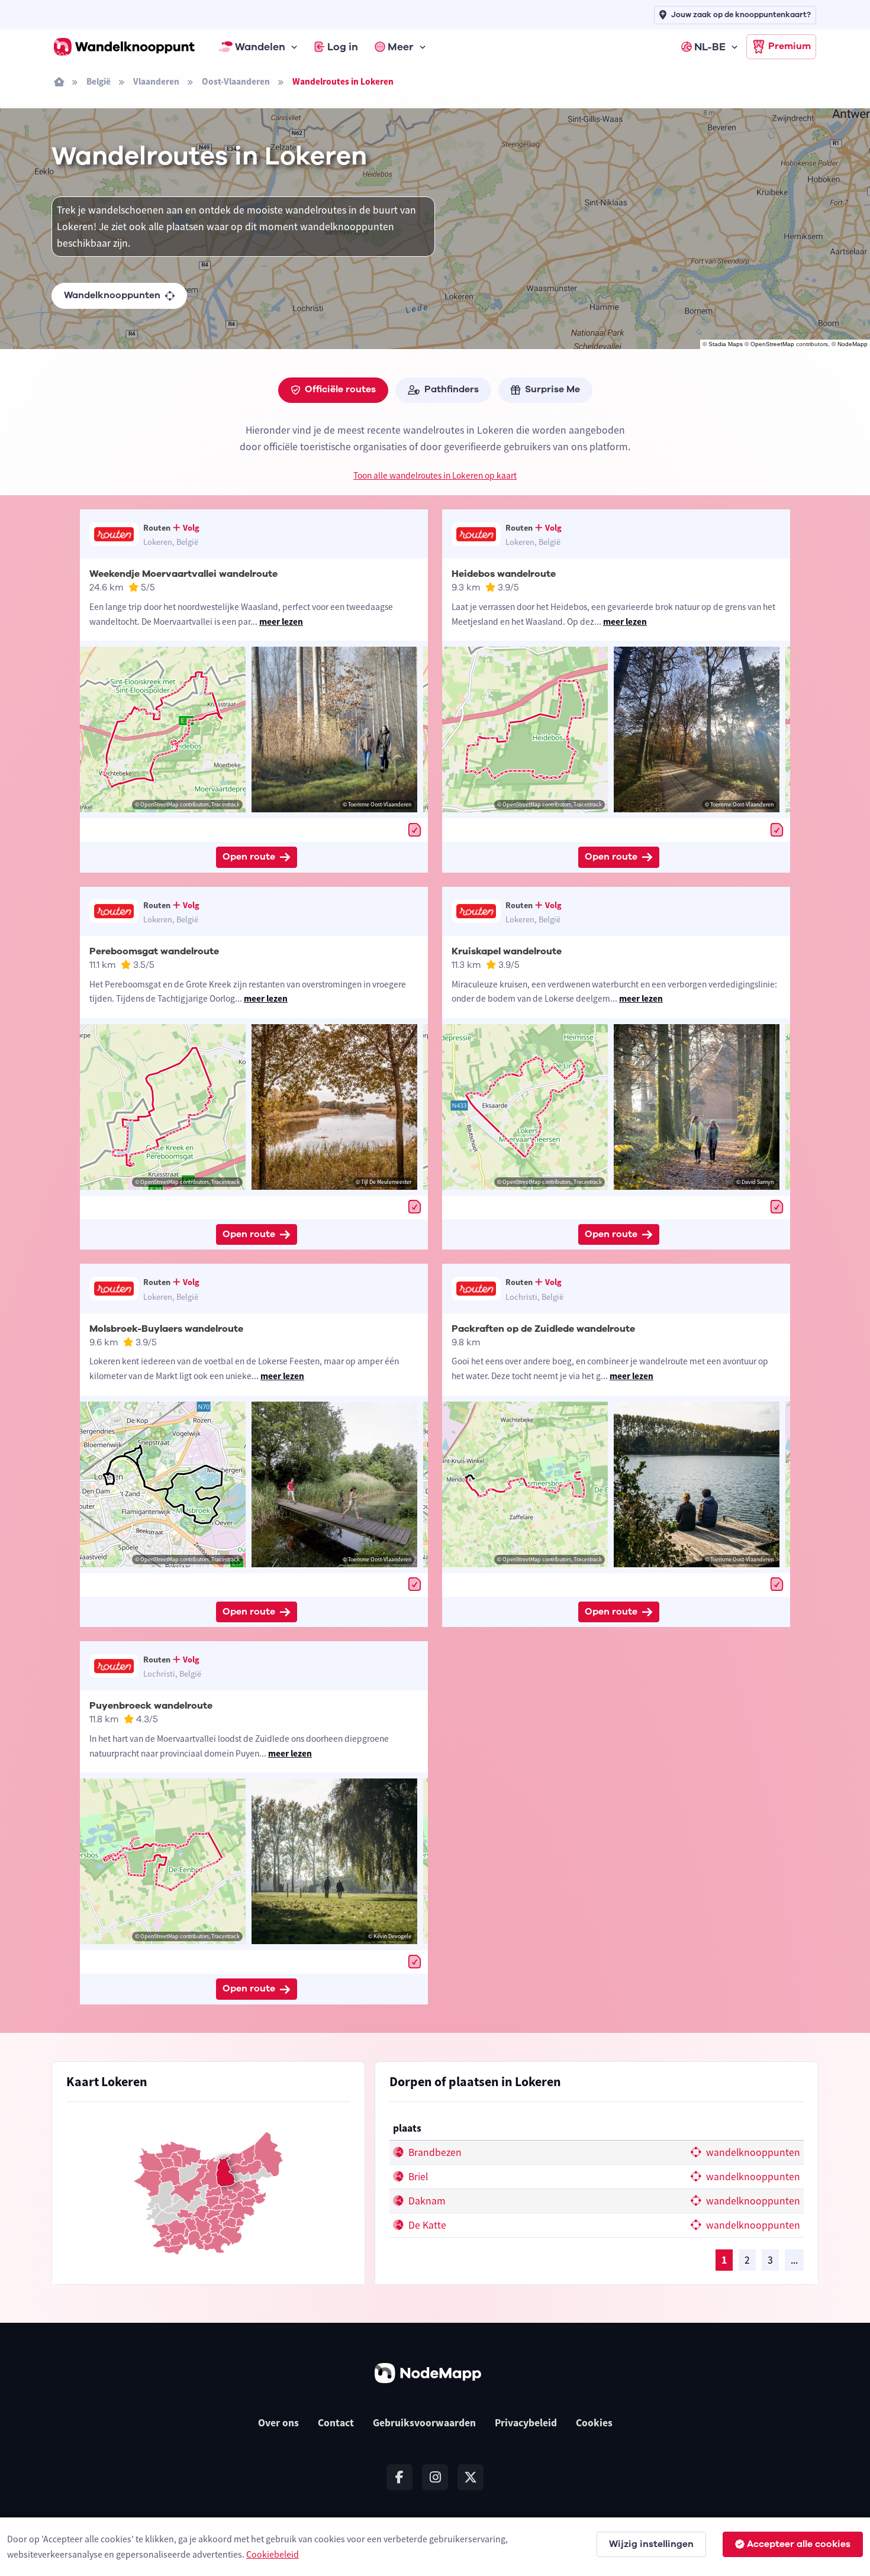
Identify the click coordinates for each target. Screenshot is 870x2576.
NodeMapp (853, 344)
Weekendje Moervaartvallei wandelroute (183, 574)
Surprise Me (552, 389)
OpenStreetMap (772, 344)
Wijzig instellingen (651, 2544)
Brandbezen (434, 2152)
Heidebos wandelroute (504, 574)
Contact (336, 2423)
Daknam (426, 2201)
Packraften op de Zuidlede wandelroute (543, 1329)
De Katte (426, 2225)
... (794, 2260)
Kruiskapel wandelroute (507, 951)
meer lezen (281, 622)
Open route (249, 857)
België (99, 81)
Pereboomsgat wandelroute (154, 951)
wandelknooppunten (752, 2152)
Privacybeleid (526, 2423)
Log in (343, 47)
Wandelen (260, 47)
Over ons (278, 2423)
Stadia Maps (726, 344)
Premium (790, 46)
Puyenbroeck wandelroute (151, 1706)
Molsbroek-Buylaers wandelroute (166, 1329)
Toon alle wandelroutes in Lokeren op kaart (435, 475)
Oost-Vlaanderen (236, 81)
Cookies (594, 2423)
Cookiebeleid (273, 2554)
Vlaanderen (156, 81)
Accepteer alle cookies (799, 2544)
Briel (417, 2177)
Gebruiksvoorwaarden (424, 2423)
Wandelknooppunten (112, 295)
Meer (401, 47)
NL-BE (710, 47)
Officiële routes (340, 389)
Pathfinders (452, 389)
